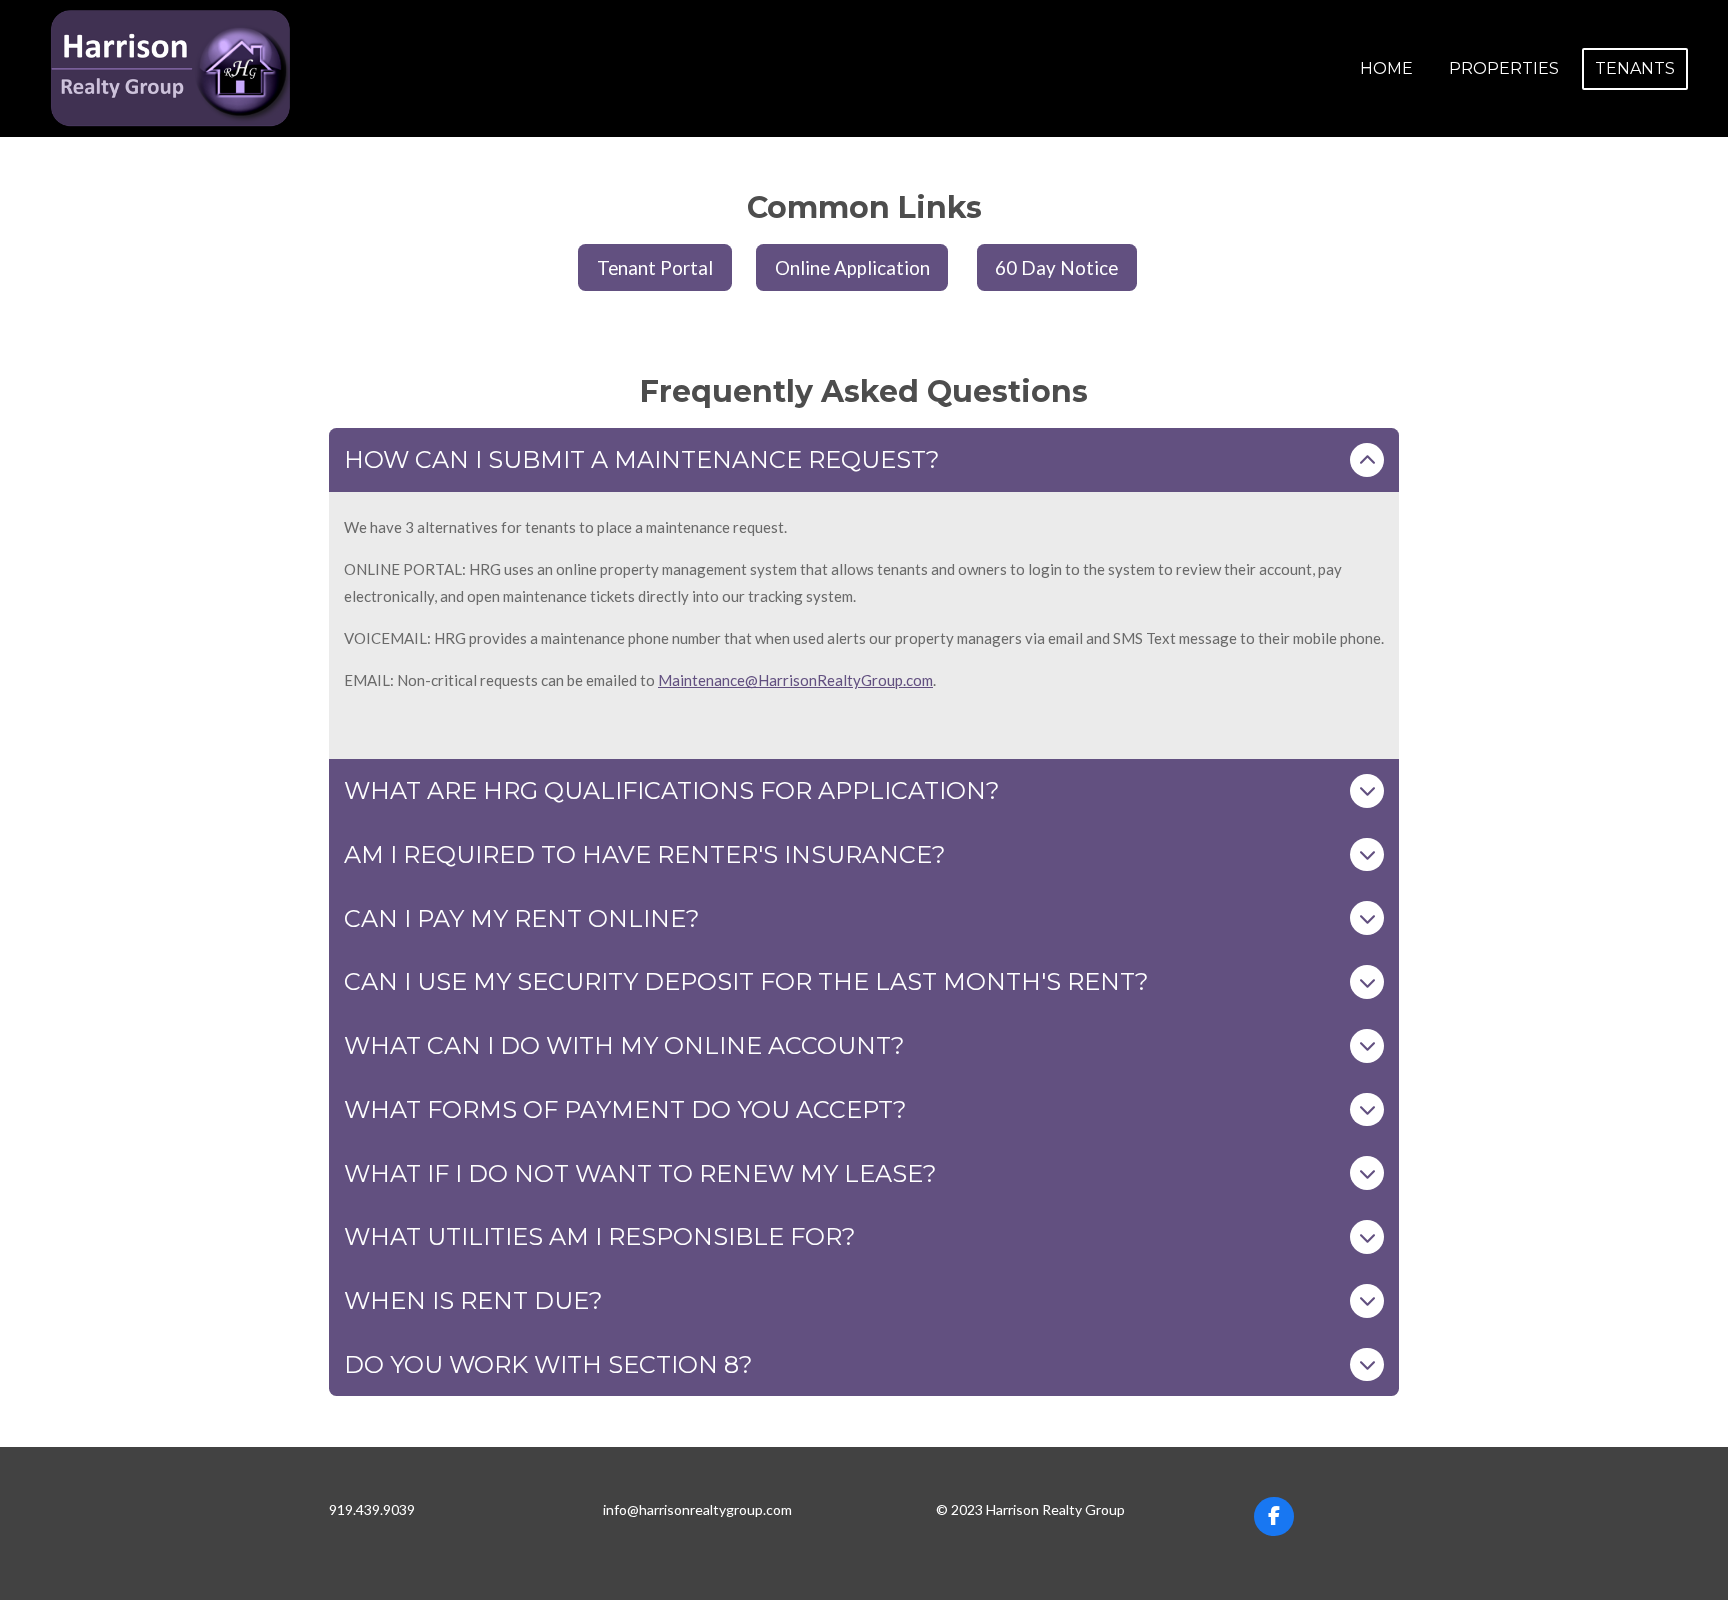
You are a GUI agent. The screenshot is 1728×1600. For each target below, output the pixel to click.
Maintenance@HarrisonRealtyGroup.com (795, 680)
